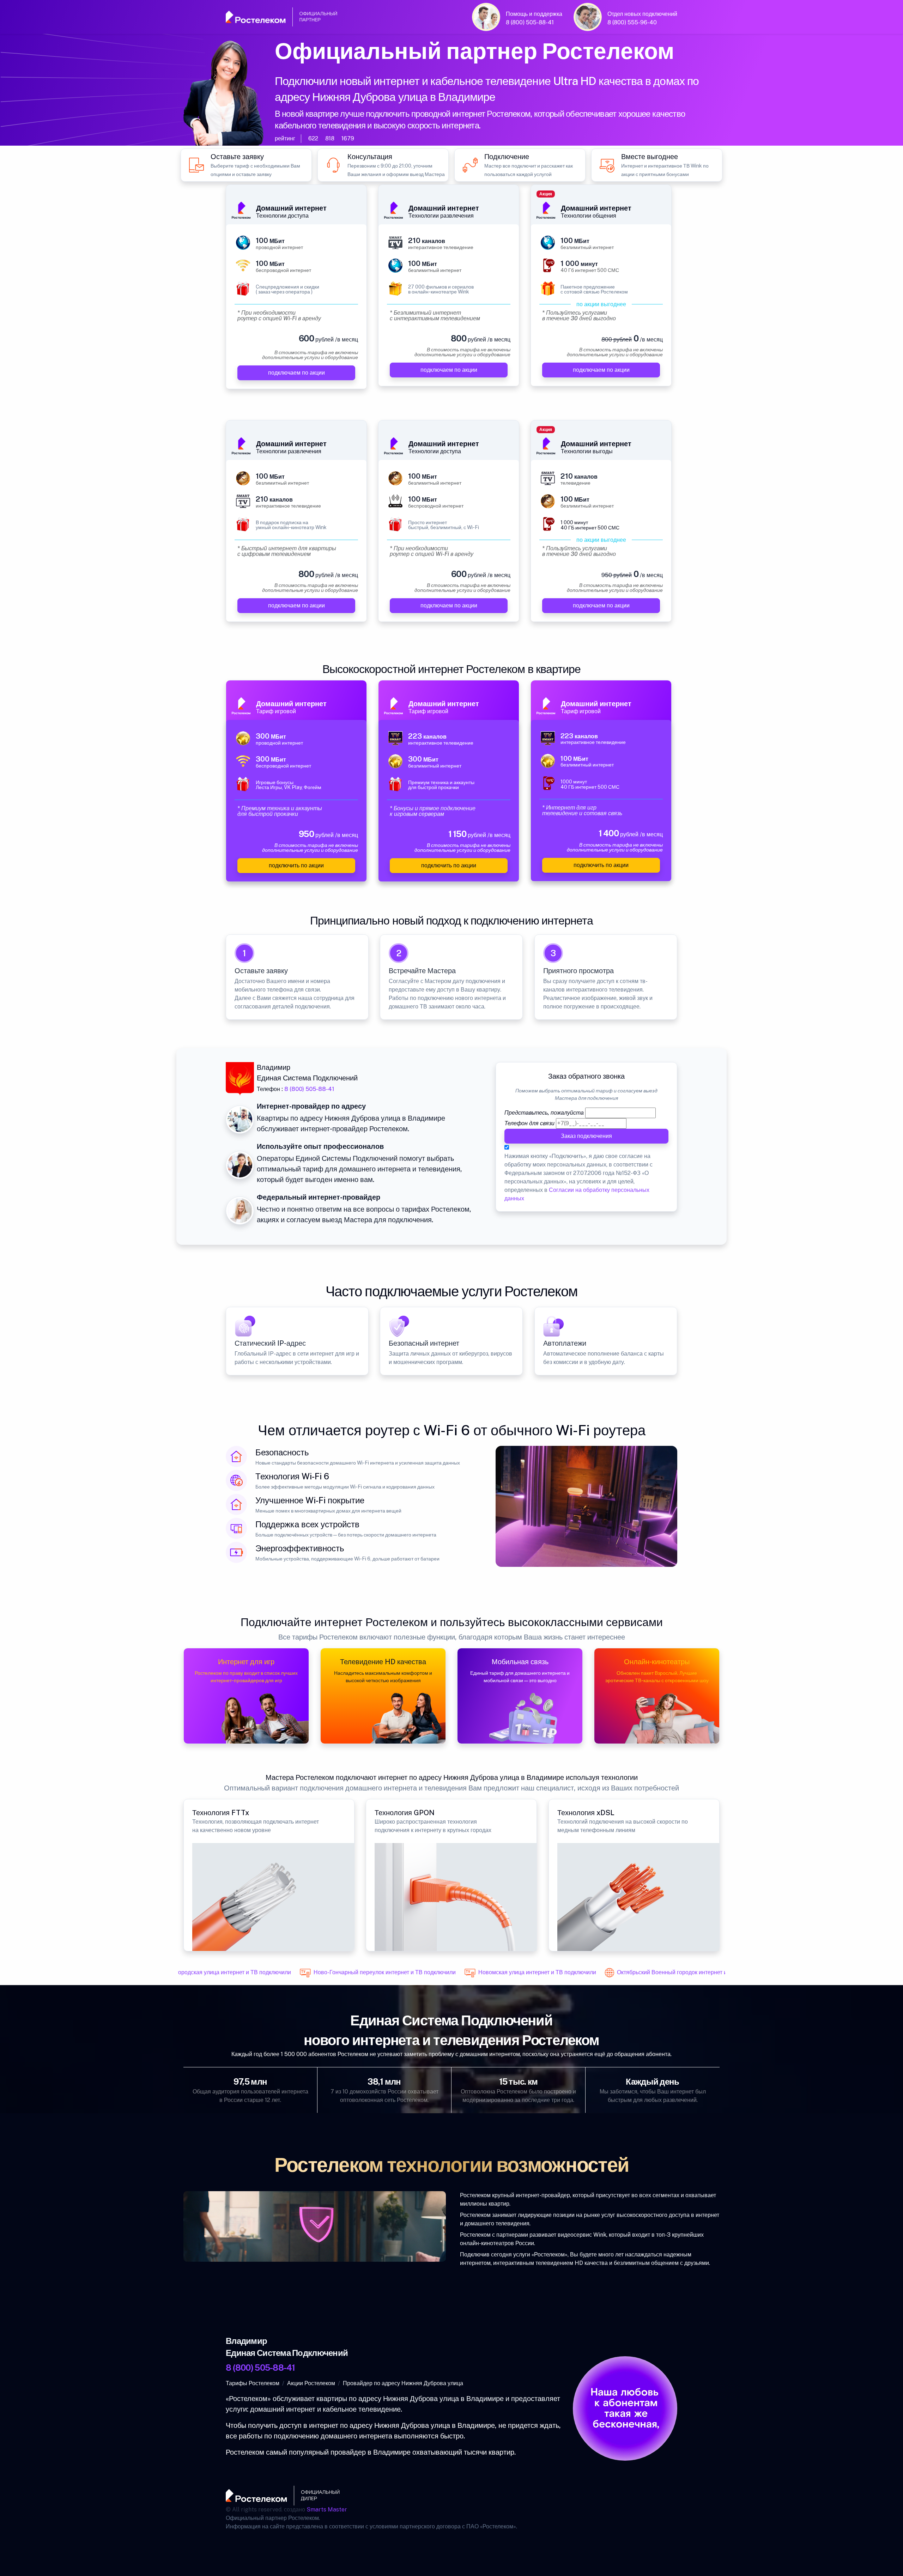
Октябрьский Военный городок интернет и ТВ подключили (666, 1972)
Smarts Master (327, 2510)
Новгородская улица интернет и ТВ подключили (202, 1972)
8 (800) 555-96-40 (632, 22)
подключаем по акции (296, 373)
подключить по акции (296, 865)
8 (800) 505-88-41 (530, 22)
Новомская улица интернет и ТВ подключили (511, 1972)
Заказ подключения (586, 1136)
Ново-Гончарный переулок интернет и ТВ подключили (358, 1972)
